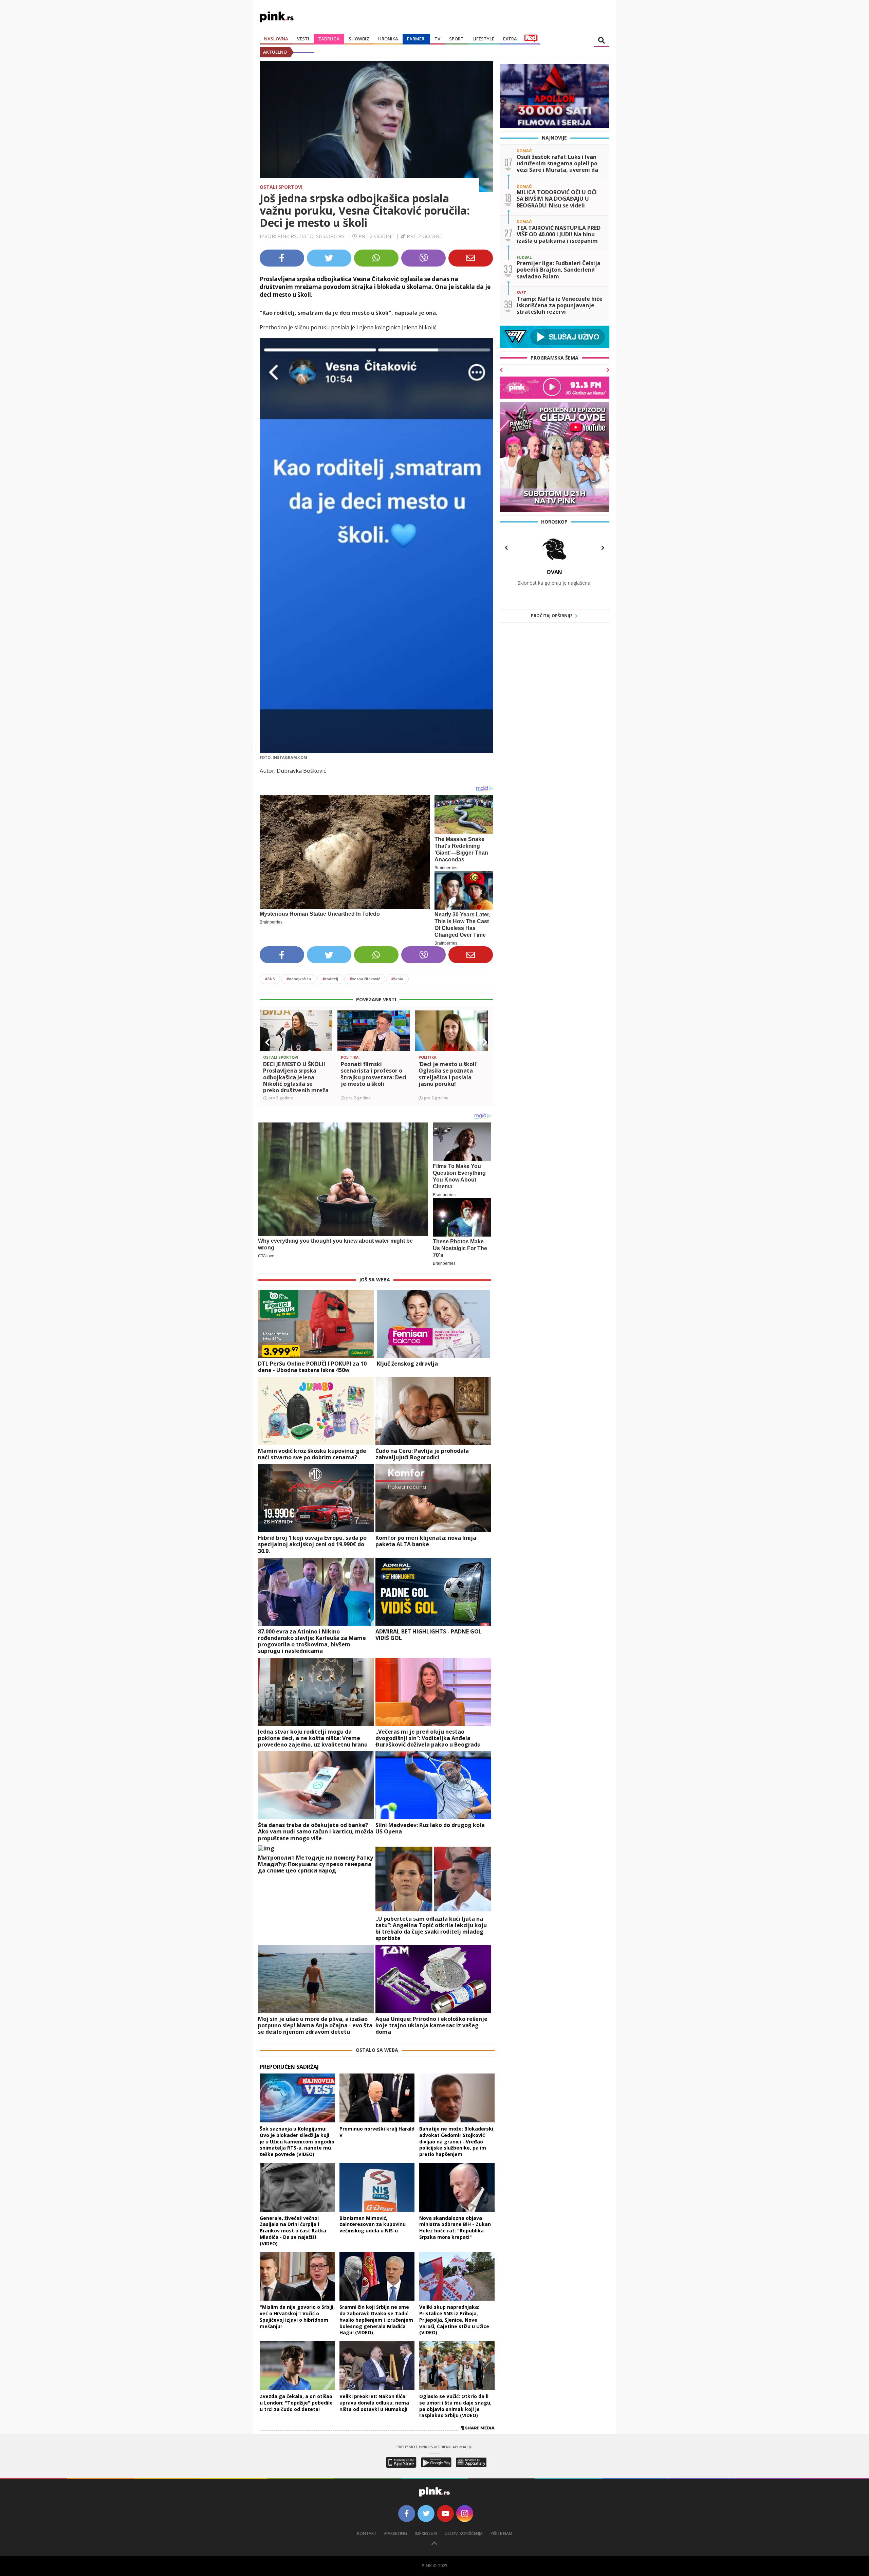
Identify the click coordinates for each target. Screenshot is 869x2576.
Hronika (388, 39)
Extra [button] (510, 39)
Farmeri (416, 39)
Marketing (396, 2533)
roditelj (330, 979)
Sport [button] (456, 39)
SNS (270, 979)
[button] (267, 1042)
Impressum (426, 2533)
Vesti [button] (303, 39)
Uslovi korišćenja (464, 2533)
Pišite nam (501, 2533)
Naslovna (276, 39)
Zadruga (329, 39)
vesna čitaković (365, 979)
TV (437, 39)
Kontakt (367, 2533)
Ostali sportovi (281, 187)
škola (397, 979)
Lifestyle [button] (483, 39)
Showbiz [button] (359, 39)
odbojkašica (299, 979)
